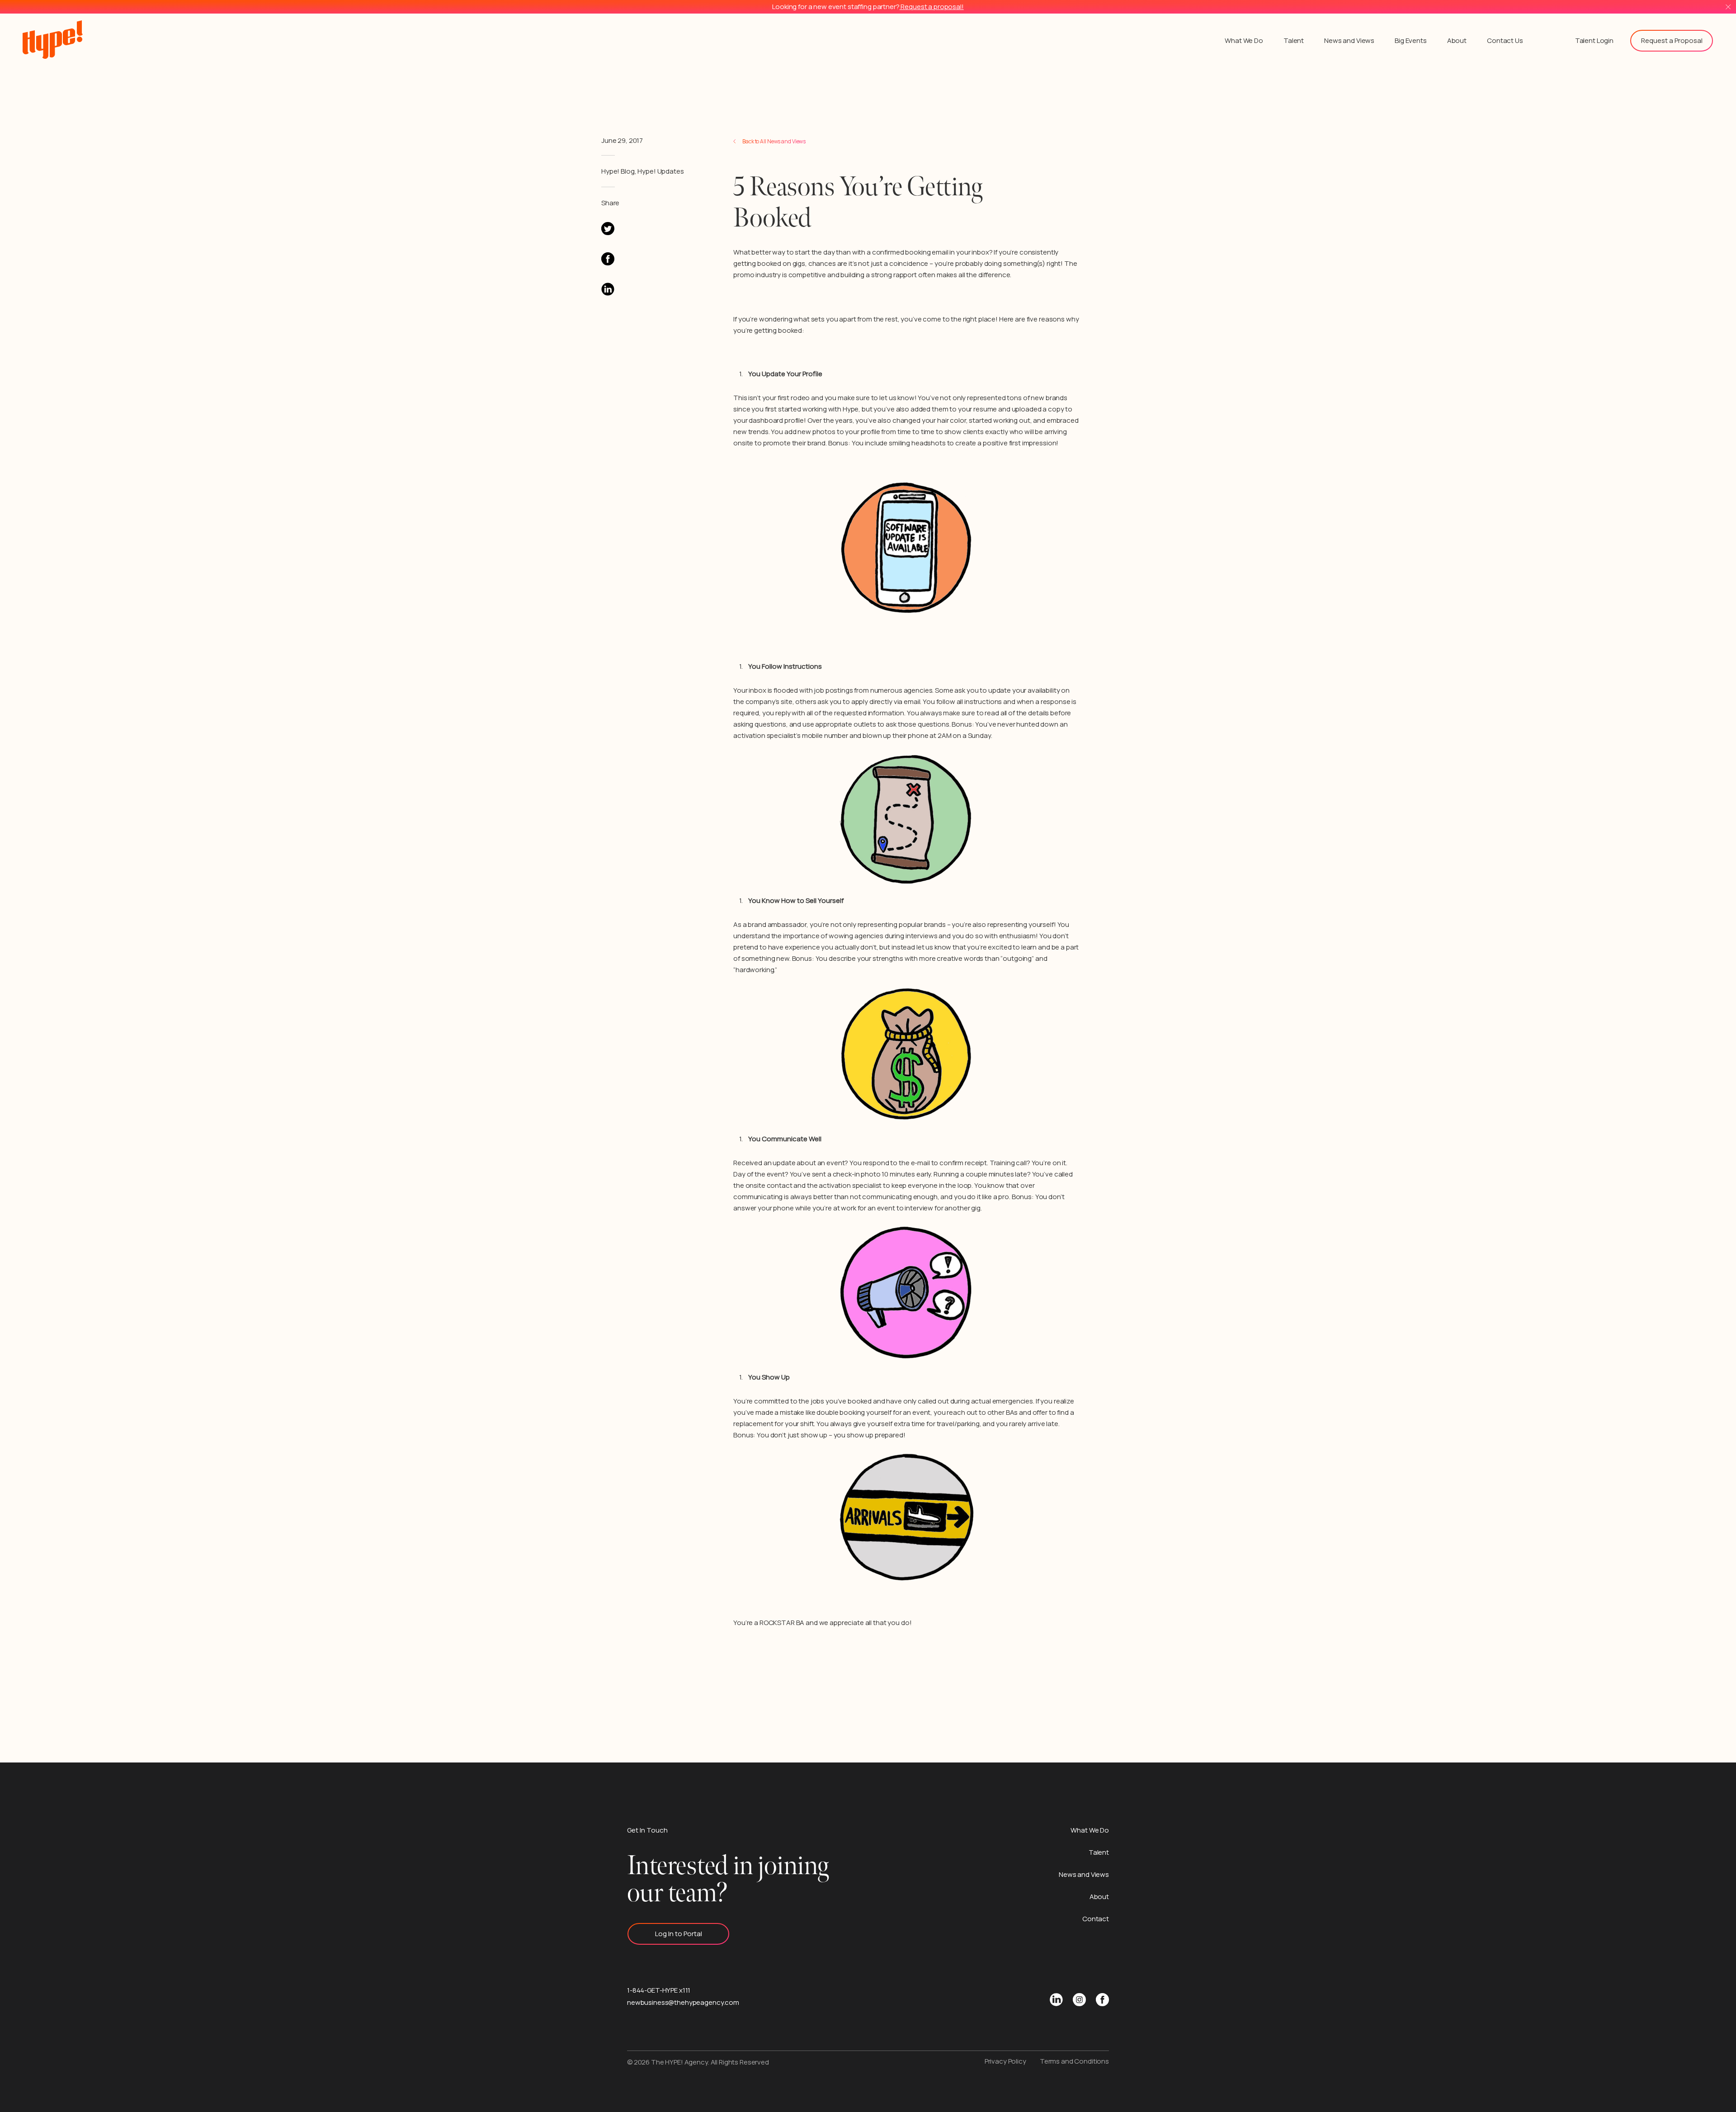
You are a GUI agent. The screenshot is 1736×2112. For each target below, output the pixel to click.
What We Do (1244, 40)
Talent (1294, 40)
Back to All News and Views (774, 141)
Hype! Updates (660, 171)
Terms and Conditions (1074, 2061)
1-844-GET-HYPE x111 (659, 1990)
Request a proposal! (932, 7)
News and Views (1349, 40)
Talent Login (1594, 40)
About (1457, 40)
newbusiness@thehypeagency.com (683, 2002)
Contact (1096, 1919)
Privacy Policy (1005, 2061)
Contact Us (1505, 40)
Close (1728, 7)
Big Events (1411, 40)
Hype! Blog (618, 171)
